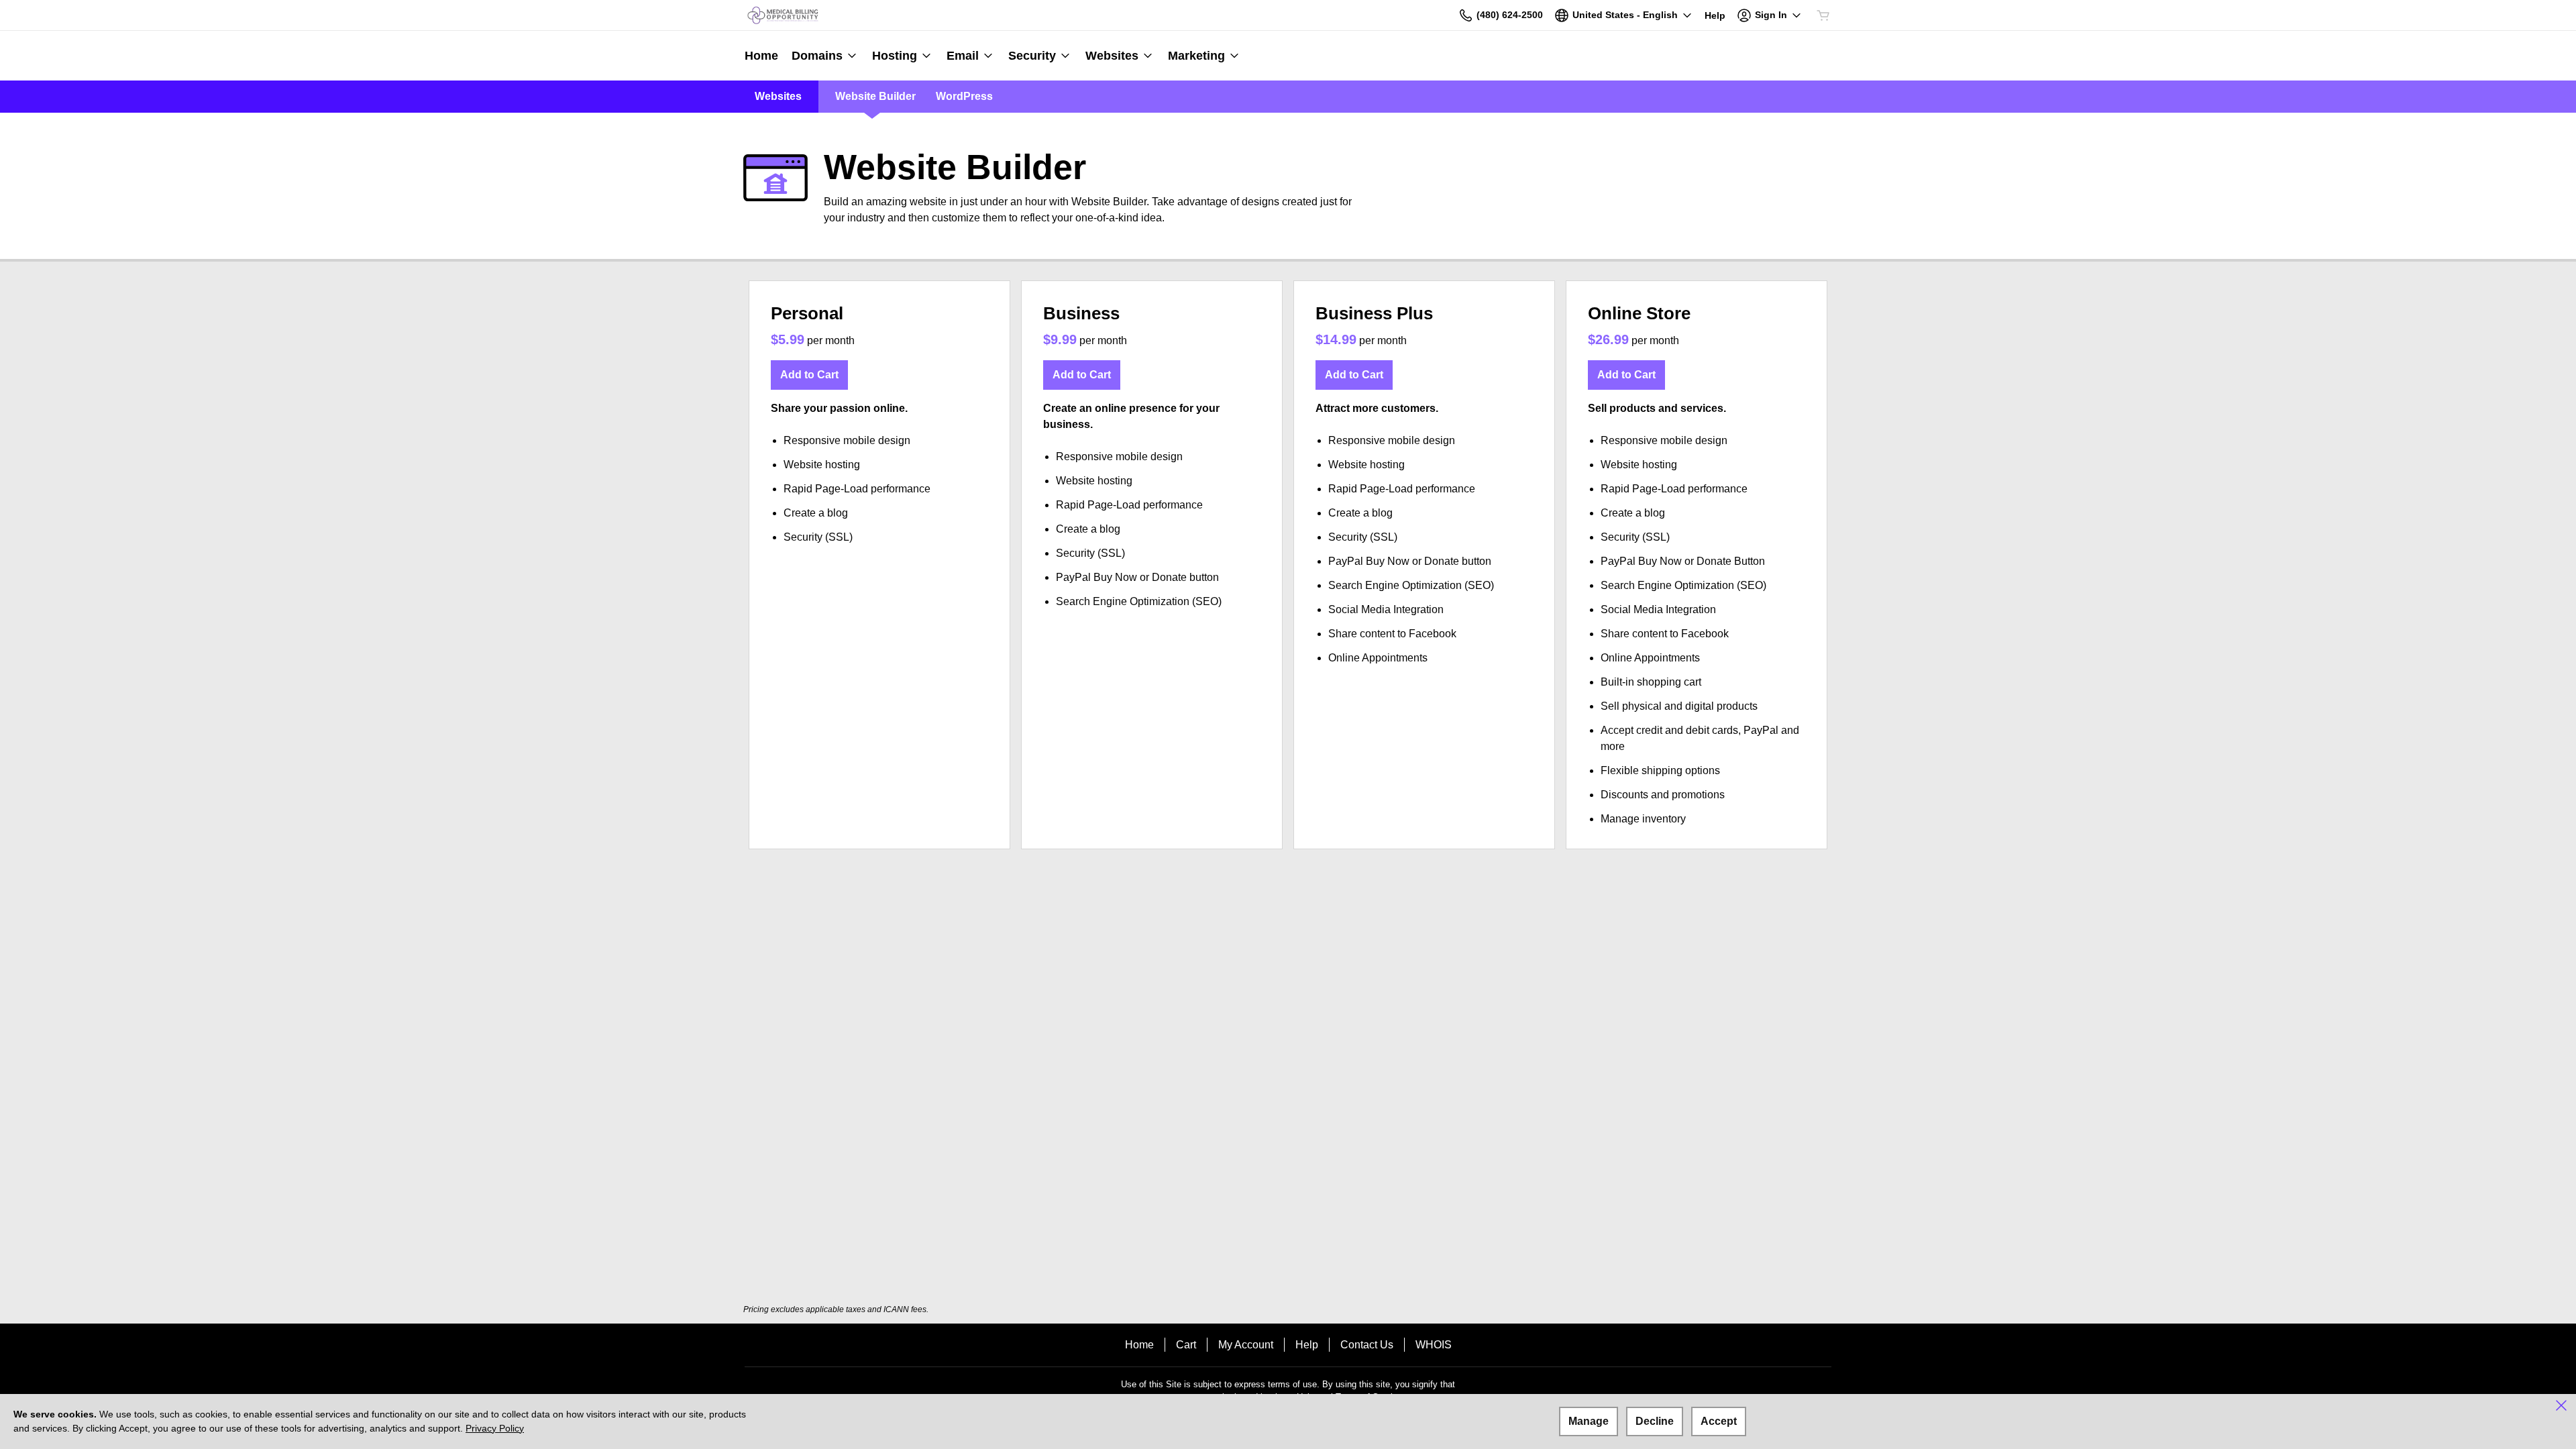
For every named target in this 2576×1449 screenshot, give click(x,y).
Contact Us (1367, 1345)
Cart (1186, 1345)
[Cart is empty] (1823, 15)
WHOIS (1434, 1345)
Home (1139, 1345)
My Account (1246, 1345)
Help (1307, 1345)
